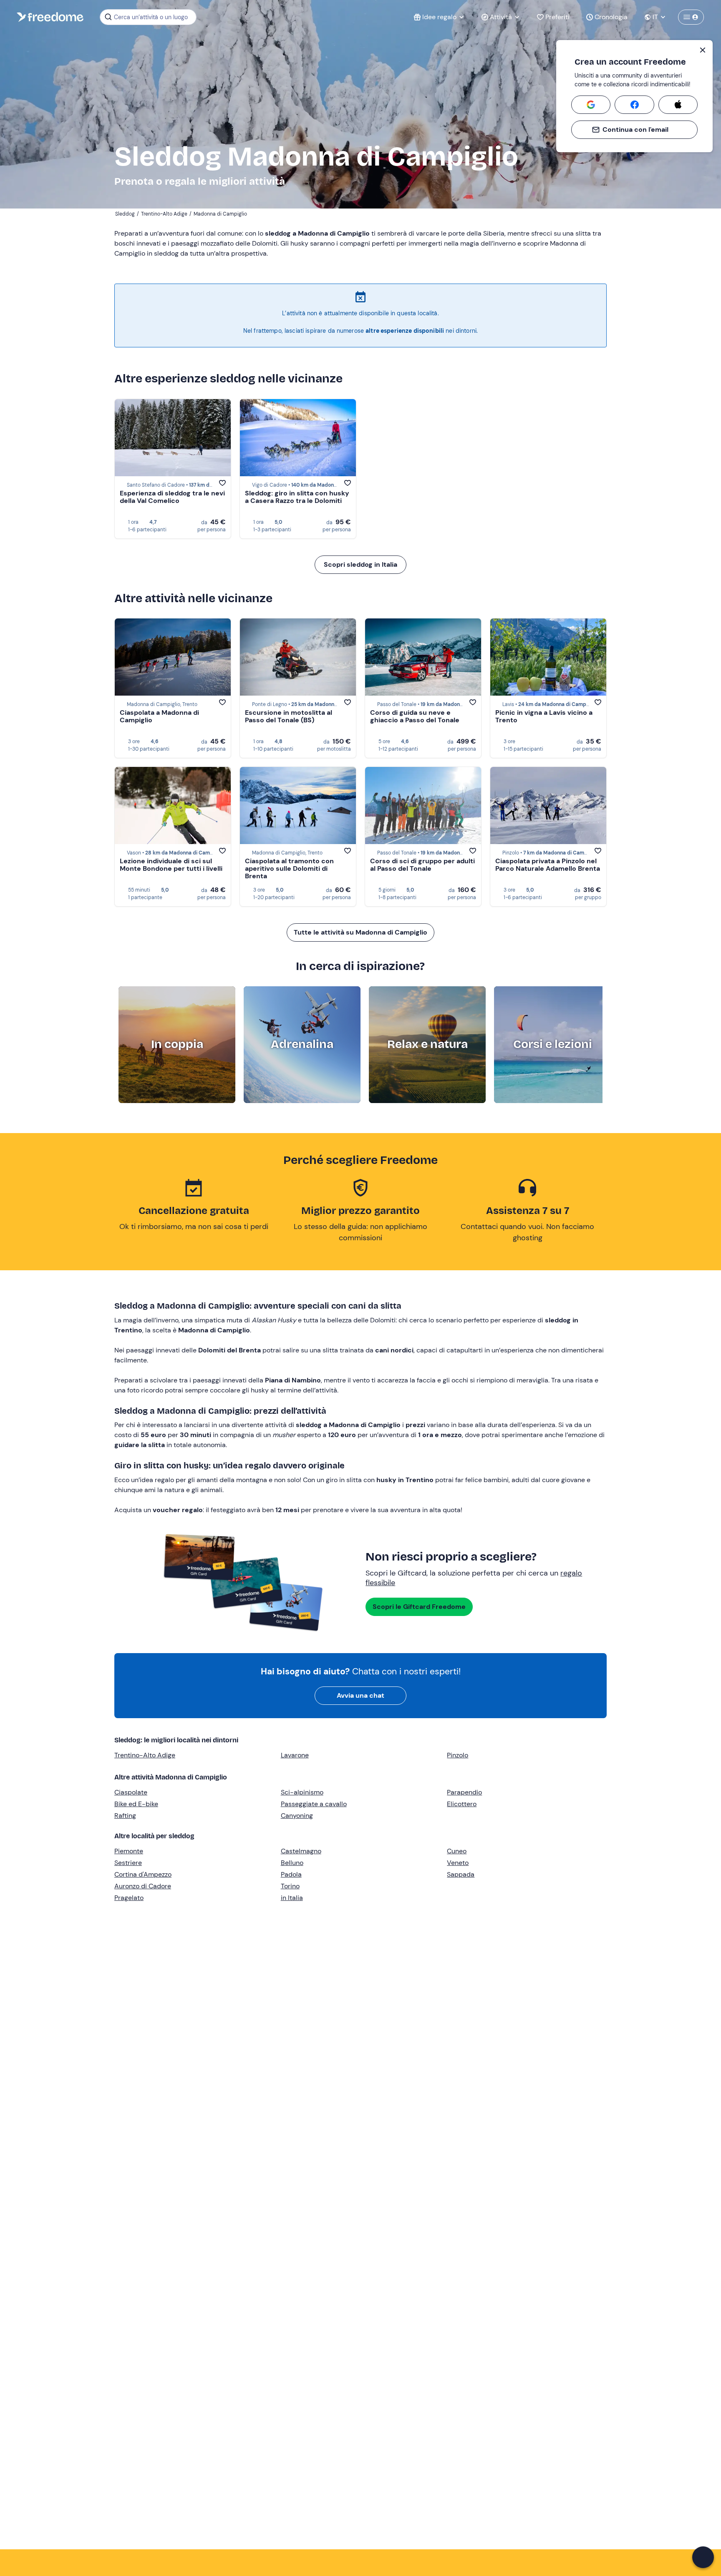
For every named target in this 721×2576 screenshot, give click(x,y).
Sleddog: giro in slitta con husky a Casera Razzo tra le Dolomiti (297, 497)
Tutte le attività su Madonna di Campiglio (360, 932)
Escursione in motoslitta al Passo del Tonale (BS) (289, 716)
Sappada (461, 1874)
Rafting (125, 1816)
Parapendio (464, 1792)
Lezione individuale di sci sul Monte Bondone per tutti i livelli (171, 865)
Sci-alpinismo (302, 1792)
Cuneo (457, 1851)
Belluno (292, 1863)
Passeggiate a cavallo (314, 1804)
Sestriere (128, 1863)
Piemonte (129, 1851)
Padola (291, 1874)
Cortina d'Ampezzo (143, 1874)
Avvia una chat (360, 1695)
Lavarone (295, 1755)
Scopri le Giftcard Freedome (419, 1607)
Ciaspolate (131, 1792)
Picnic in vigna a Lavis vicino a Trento (544, 716)
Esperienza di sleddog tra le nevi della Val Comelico (172, 497)
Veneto (458, 1863)
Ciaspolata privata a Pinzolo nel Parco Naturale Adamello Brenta (548, 865)
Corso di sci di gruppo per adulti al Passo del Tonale (422, 865)
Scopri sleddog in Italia (360, 564)
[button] (703, 2557)
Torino (290, 1886)
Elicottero (462, 1804)
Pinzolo (458, 1755)
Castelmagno (301, 1851)
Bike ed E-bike (136, 1804)
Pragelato (129, 1898)
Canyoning (297, 1816)
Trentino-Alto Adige (145, 1755)
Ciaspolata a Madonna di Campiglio (159, 716)
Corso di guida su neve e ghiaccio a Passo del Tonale (415, 716)
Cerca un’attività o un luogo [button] (151, 17)
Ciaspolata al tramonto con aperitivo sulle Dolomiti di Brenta (289, 868)
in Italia (292, 1898)
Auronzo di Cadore (143, 1886)
